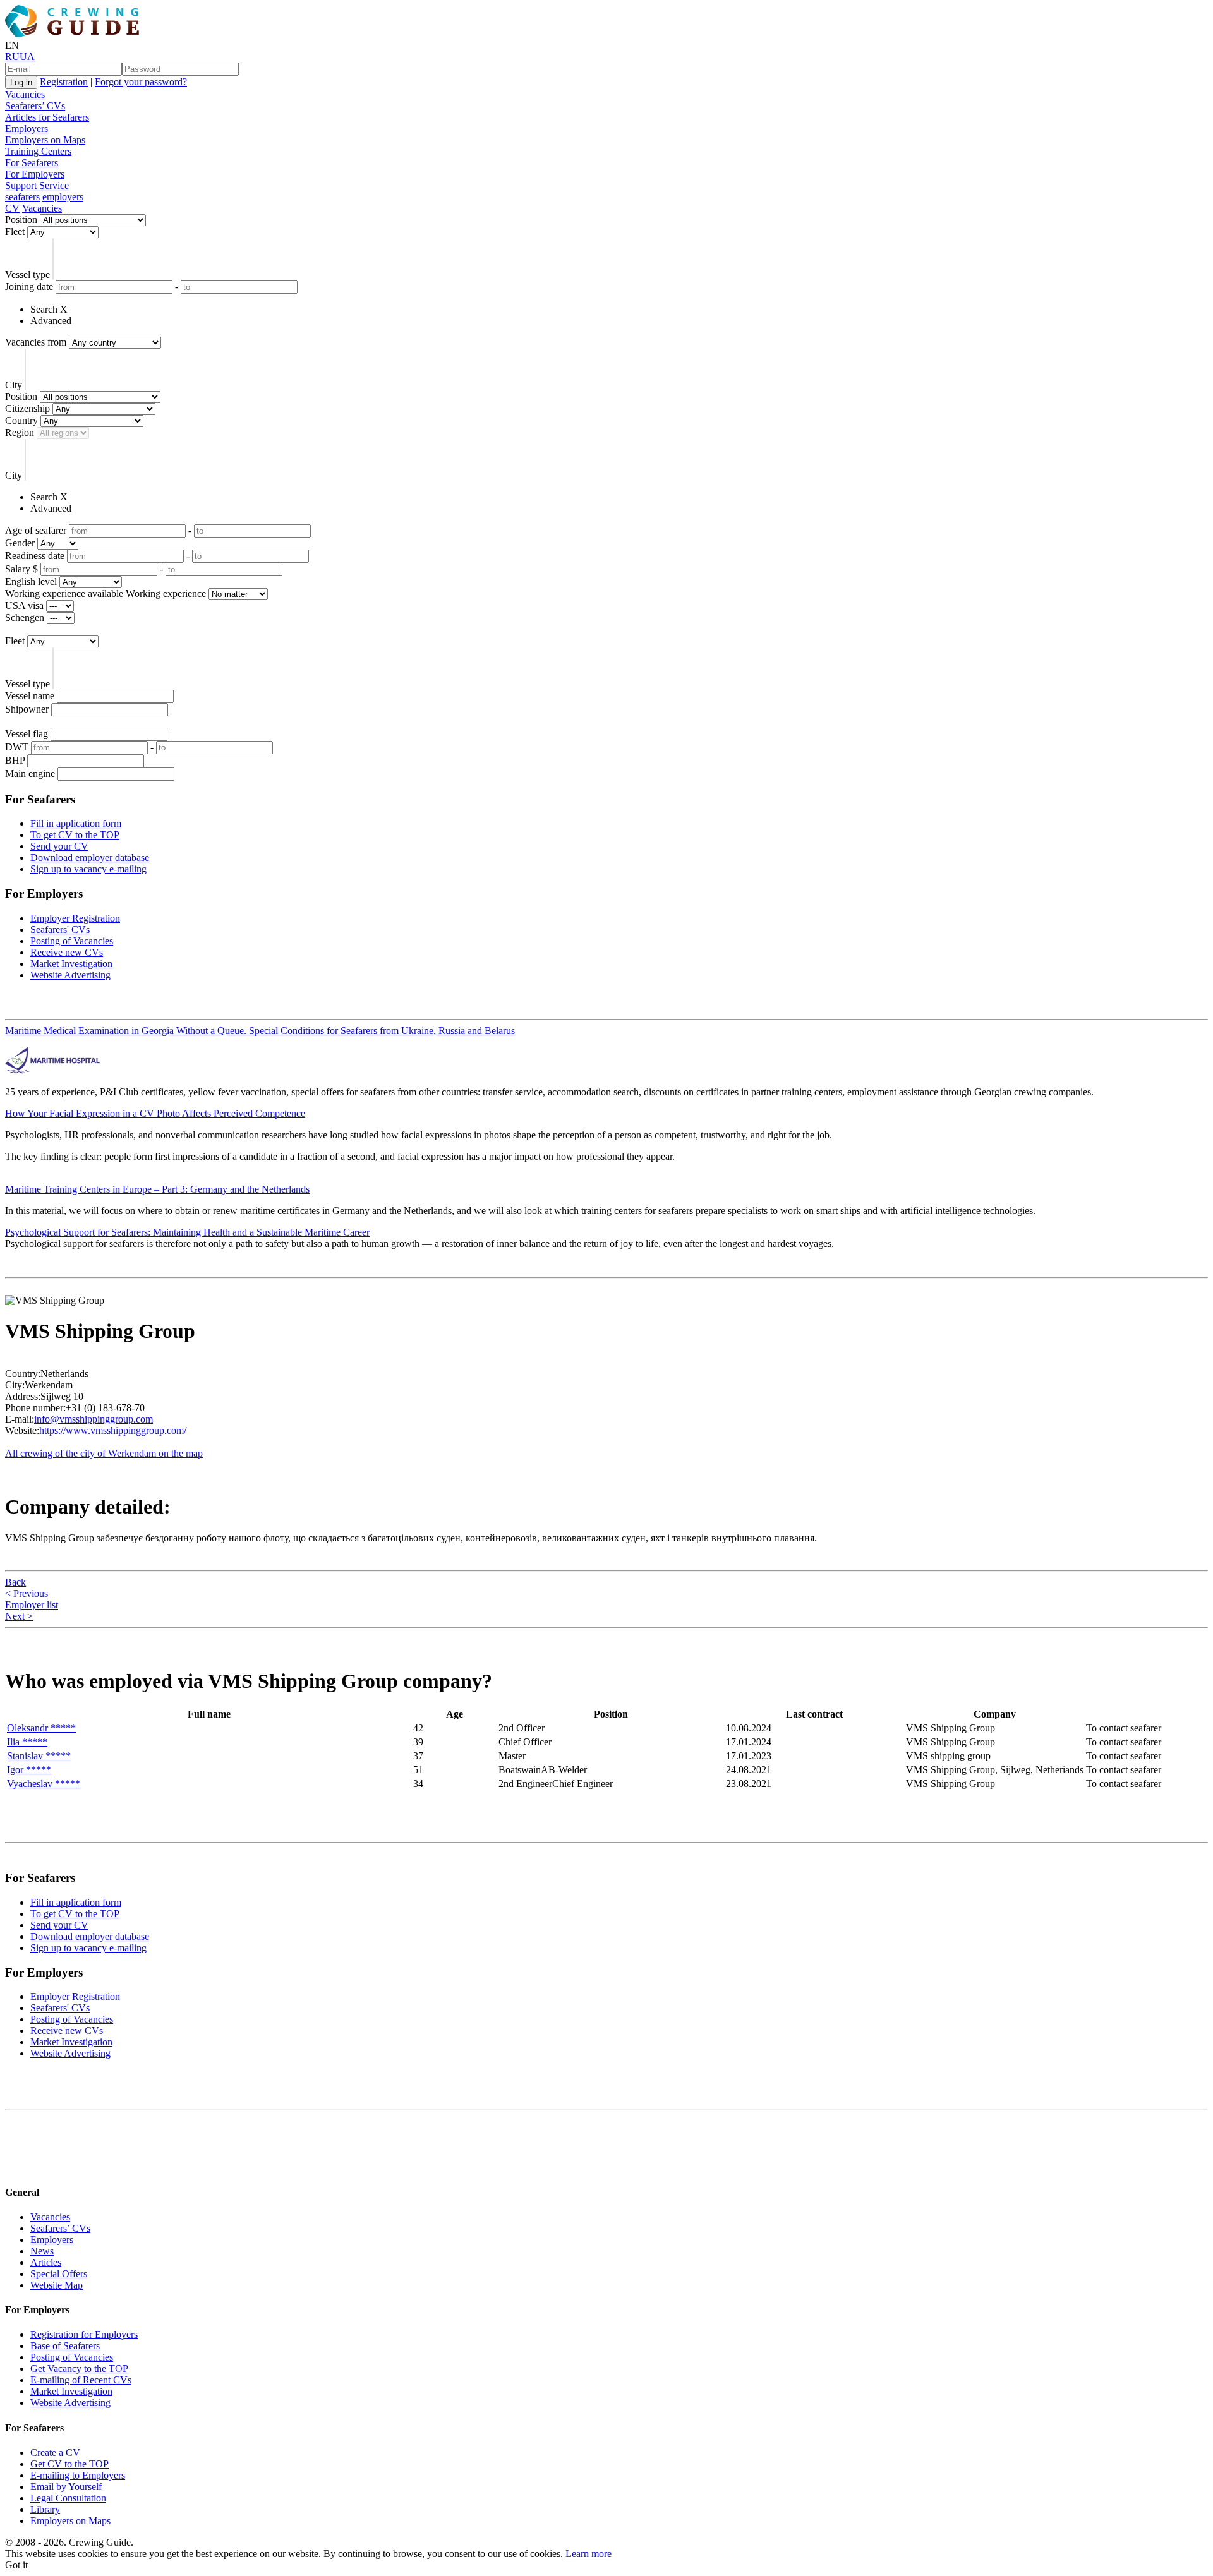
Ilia (27, 1742)
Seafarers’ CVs (35, 106)
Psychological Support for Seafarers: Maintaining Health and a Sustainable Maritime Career (187, 1232)
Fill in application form (76, 823)
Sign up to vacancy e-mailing (88, 869)
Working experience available (64, 593)
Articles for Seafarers (47, 117)
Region (20, 432)
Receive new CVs (67, 952)
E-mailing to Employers (78, 2475)
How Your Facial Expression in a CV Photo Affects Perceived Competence (155, 1113)
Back (15, 1582)
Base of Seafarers (65, 2346)
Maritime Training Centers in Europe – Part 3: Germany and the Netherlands (157, 1189)
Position (21, 220)
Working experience (166, 593)
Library (45, 2509)
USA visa (24, 605)
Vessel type (27, 274)
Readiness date (35, 556)
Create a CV (55, 2453)
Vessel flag (27, 734)
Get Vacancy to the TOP (79, 2368)
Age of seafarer (36, 530)
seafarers (22, 197)
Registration (64, 82)
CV (12, 208)
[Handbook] (16, 2167)
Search (44, 309)
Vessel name (30, 696)
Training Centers (38, 151)
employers (63, 197)
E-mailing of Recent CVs (81, 2380)
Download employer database (90, 858)
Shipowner (27, 709)
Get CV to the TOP (69, 2464)
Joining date (29, 286)
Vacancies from (36, 342)
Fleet (15, 232)
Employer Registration (75, 918)
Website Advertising (70, 975)
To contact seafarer (1124, 1728)
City (14, 385)
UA (27, 57)
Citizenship (27, 408)
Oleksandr (41, 1728)
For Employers (35, 174)
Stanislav (39, 1756)
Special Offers (59, 2274)
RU (12, 57)
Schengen (25, 617)
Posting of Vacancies (72, 941)
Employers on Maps (45, 140)
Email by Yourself (66, 2487)
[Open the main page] (75, 34)
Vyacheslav (44, 1784)
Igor (29, 1770)
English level (31, 581)
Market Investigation (71, 964)
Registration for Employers (84, 2334)
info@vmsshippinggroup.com (94, 1419)
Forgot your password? (141, 82)
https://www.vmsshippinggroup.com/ (113, 1430)
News (42, 2251)
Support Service (37, 185)
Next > (19, 1616)
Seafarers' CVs (60, 930)
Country (21, 420)
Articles (46, 2262)
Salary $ (21, 569)
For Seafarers (32, 163)
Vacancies (25, 94)
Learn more (588, 2554)
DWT (17, 747)
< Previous (27, 1593)
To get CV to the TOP (75, 835)
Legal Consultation (68, 2498)
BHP (15, 760)
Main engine (30, 773)
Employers (27, 129)
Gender (20, 543)
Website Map (57, 2285)
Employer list (32, 1605)
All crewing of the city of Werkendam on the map (104, 1453)
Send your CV (59, 846)
